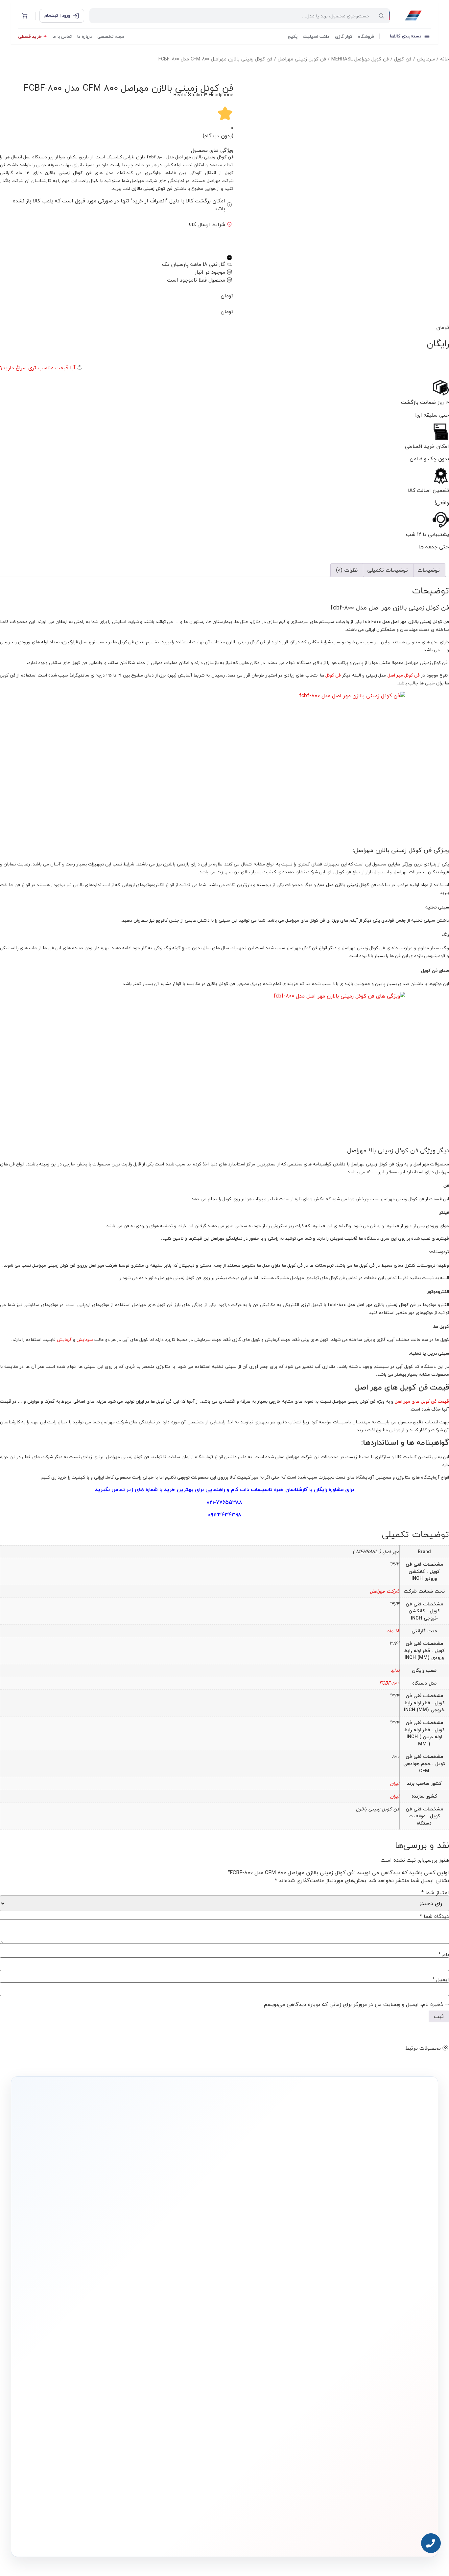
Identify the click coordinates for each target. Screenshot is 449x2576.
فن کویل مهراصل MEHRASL (360, 59)
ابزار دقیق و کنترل (271, 2400)
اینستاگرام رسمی (106, 2399)
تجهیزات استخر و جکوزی (266, 2369)
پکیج (293, 36)
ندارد (395, 1670)
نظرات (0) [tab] (347, 570)
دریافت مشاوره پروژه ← (120, 2497)
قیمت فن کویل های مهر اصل (422, 1401)
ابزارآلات (278, 2390)
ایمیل (441, 1979)
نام (444, 1954)
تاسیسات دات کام (252, 1489)
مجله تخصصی (111, 36)
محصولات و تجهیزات (269, 2326)
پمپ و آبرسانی (273, 2360)
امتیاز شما (435, 1893)
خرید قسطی (30, 36)
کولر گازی (344, 36)
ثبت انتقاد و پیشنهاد (103, 2389)
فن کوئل (333, 675)
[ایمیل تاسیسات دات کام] (103, 2536)
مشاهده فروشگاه (188, 2349)
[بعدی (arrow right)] (437, 1288)
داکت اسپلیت (316, 36)
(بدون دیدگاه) (218, 136)
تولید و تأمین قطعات (103, 2379)
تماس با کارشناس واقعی (361, 2252)
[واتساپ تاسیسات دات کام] (117, 2536)
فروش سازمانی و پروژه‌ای (100, 2359)
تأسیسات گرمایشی (269, 2349)
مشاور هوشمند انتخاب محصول (165, 2339)
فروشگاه (366, 36)
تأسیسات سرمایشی (248, 2339)
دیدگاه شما (434, 1916)
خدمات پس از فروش (186, 2400)
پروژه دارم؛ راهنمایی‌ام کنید (295, 2252)
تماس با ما (62, 36)
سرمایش (426, 59)
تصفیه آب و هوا (272, 2380)
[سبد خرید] (25, 16)
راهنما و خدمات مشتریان (183, 2326)
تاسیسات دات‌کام (106, 2326)
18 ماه (393, 1631)
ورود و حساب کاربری (188, 2360)
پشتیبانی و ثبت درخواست (183, 2390)
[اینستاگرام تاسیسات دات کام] (131, 2536)
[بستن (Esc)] (7, 7)
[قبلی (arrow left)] (12, 1288)
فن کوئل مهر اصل (404, 675)
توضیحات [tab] (429, 570)
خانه (445, 59)
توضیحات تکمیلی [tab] (388, 570)
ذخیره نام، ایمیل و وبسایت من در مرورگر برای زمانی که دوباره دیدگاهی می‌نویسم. (353, 2004)
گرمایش (64, 1339)
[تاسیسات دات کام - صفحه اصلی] (413, 16)
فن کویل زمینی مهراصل (302, 59)
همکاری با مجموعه (105, 2369)
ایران (395, 1783)
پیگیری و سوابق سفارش (184, 2380)
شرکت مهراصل (385, 1591)
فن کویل (403, 59)
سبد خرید (194, 2369)
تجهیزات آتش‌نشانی (269, 2410)
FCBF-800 (389, 1683)
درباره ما (84, 36)
